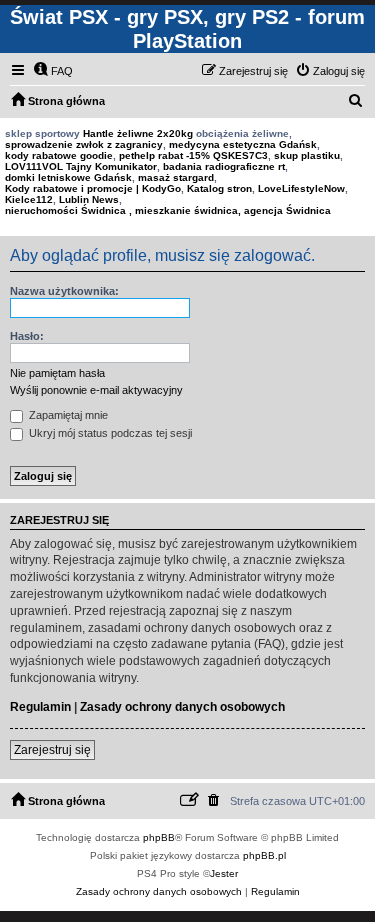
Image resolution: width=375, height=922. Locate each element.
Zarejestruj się (52, 750)
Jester (224, 873)
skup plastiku (307, 155)
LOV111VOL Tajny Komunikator (81, 166)
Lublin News (89, 199)
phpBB (159, 837)
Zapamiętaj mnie (67, 415)
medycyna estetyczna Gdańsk (243, 144)
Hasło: (27, 336)
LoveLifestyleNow (301, 188)
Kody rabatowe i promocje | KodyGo (93, 188)
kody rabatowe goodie (59, 155)
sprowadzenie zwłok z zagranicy (84, 144)
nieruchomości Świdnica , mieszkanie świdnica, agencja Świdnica (168, 210)
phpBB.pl (264, 855)
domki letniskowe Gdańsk (68, 177)
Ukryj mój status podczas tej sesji (109, 433)
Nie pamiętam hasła (57, 373)
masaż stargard (176, 177)
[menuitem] (53, 71)
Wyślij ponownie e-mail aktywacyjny (96, 390)
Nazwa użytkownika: (64, 291)
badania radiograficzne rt (224, 166)
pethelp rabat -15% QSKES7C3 (193, 155)
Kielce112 (29, 199)
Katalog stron (219, 188)
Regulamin (40, 707)
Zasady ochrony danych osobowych (182, 707)
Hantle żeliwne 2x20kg (138, 133)
